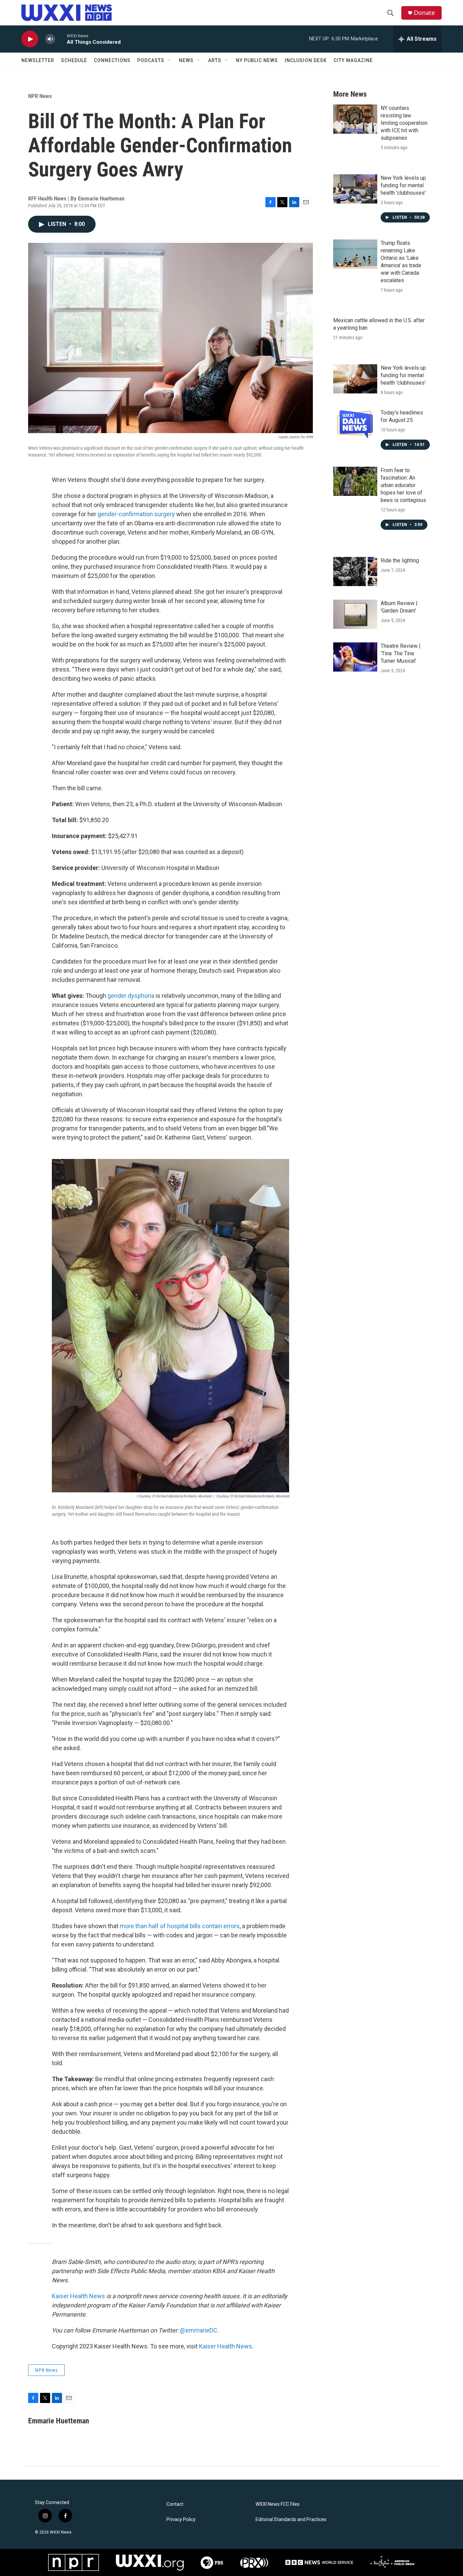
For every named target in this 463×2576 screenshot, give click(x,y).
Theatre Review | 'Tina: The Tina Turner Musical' (401, 653)
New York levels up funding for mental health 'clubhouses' (403, 185)
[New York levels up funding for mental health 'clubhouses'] (355, 189)
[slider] (61, 39)
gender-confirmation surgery (136, 514)
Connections (112, 60)
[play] (30, 39)
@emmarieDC (199, 2330)
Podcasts (151, 60)
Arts (215, 60)
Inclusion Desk (306, 60)
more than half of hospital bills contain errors (180, 1926)
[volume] (50, 39)
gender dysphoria (131, 996)
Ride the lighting (400, 560)
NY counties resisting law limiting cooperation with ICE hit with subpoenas (404, 123)
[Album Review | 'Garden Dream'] (355, 614)
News (186, 60)
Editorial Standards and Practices (291, 2520)
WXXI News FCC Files (278, 2504)
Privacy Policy (181, 2520)
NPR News (40, 96)
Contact (175, 2504)
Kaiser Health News (78, 2296)
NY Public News (257, 60)
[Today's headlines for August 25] (355, 424)
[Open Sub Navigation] (169, 60)
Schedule (74, 60)
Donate (424, 13)
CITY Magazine (353, 60)
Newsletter (38, 60)
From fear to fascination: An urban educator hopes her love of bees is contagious (403, 485)
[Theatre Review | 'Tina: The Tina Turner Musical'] (355, 657)
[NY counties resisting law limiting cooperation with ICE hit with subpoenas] (355, 119)
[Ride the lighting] (355, 572)
